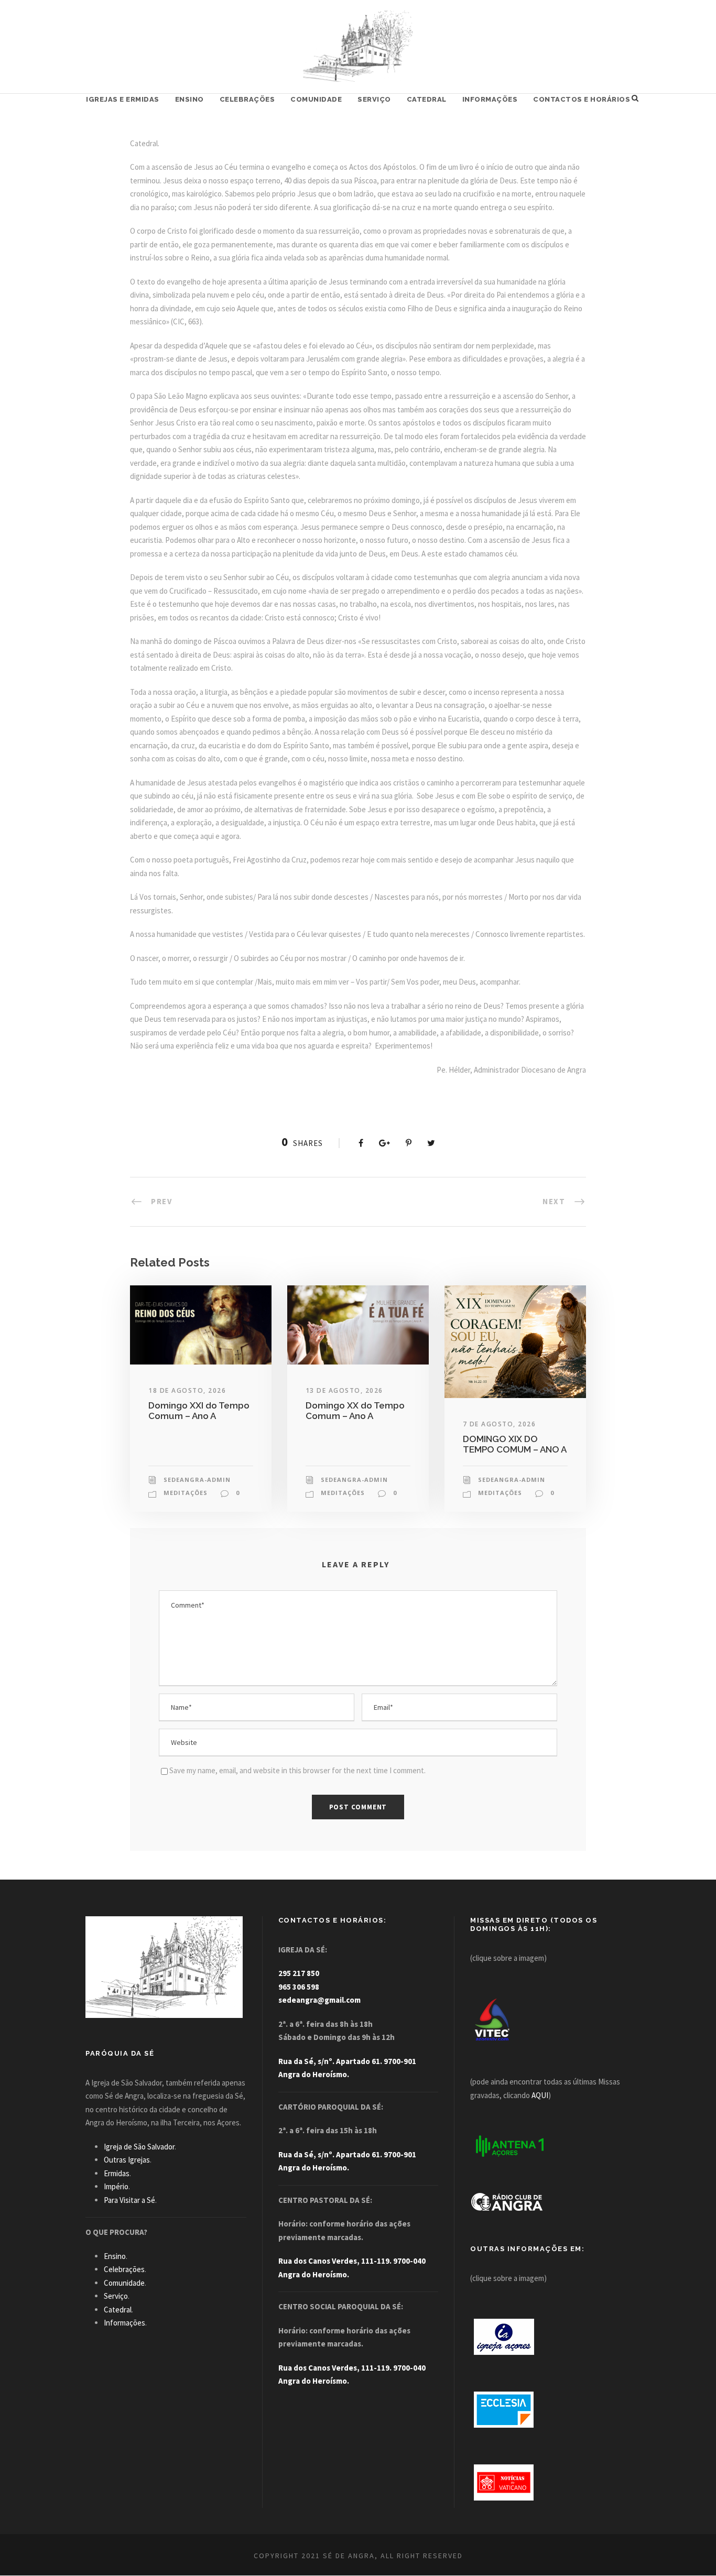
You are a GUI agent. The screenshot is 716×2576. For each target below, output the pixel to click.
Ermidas (117, 2173)
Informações (490, 99)
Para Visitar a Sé (129, 2200)
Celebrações (247, 99)
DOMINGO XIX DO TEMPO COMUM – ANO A (515, 1444)
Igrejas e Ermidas (123, 99)
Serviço (374, 99)
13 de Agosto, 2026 (344, 1390)
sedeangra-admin (197, 1480)
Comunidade (316, 99)
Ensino (189, 99)
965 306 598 (299, 1987)
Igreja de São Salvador (139, 2147)
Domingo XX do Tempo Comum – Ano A (355, 1411)
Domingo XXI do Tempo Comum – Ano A (199, 1411)
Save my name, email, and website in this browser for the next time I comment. (297, 1770)
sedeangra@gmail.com (319, 2000)
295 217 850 (299, 1973)
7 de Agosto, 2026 (500, 1424)
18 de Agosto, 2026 (187, 1390)
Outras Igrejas (127, 2160)
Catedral (427, 99)
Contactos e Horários (582, 99)
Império (116, 2186)
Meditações (186, 1493)
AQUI (540, 2095)
